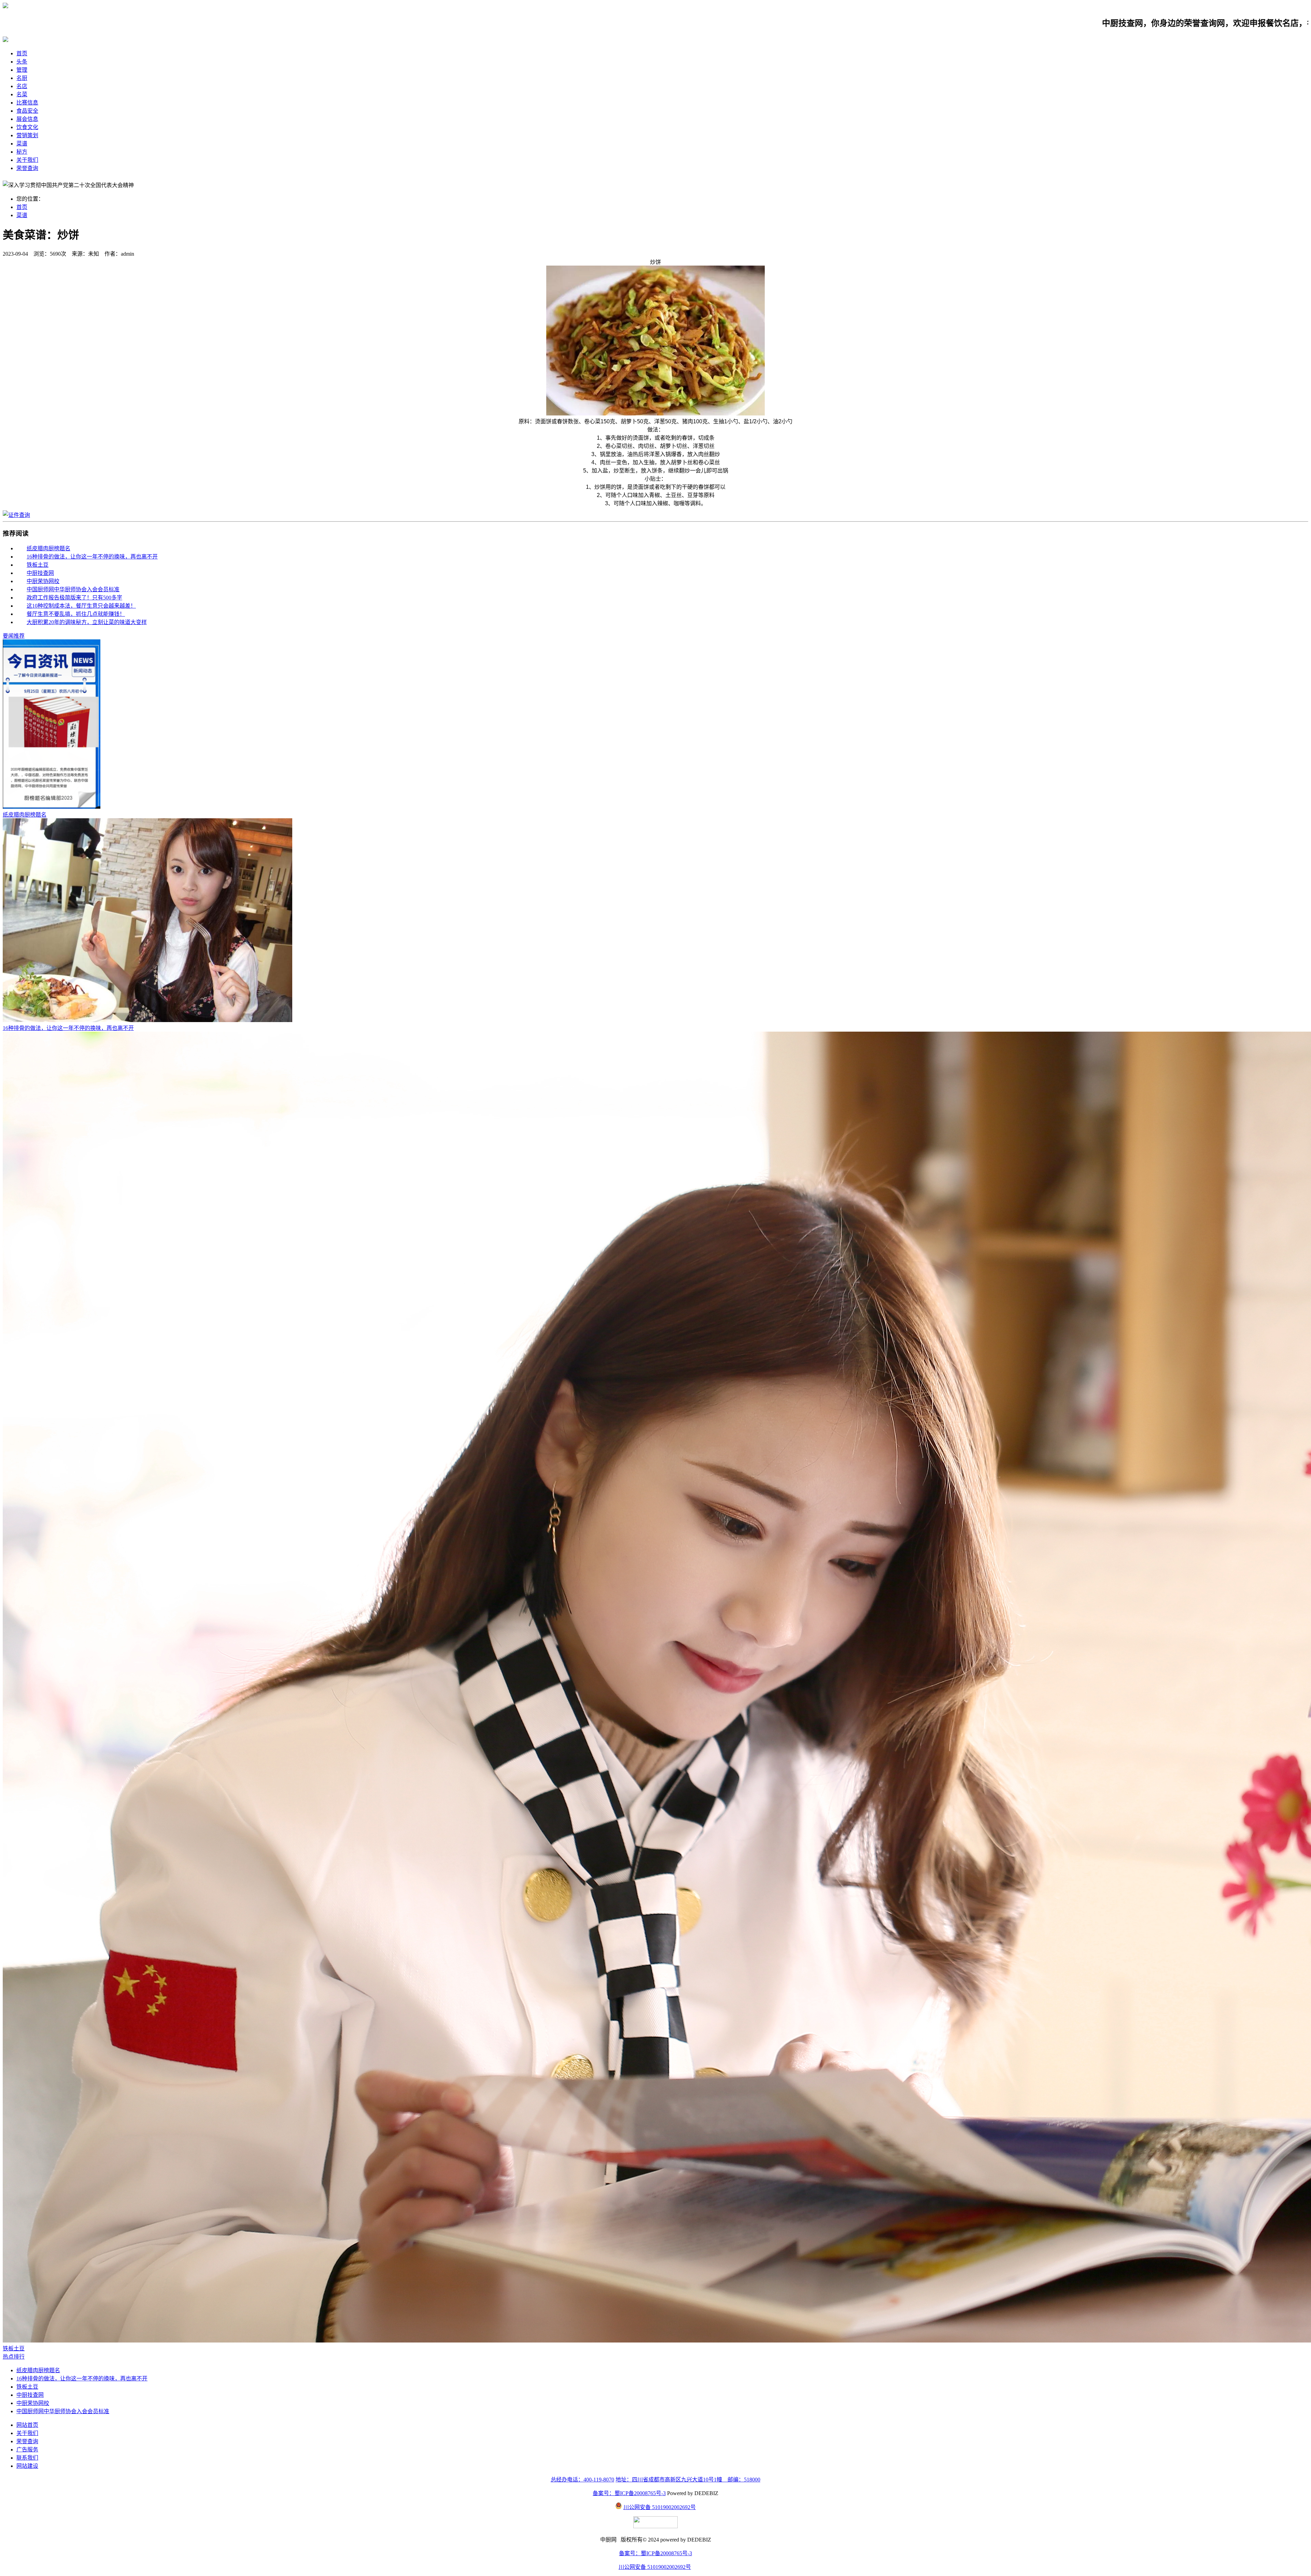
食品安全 (27, 111)
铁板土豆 (38, 565)
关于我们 (27, 160)
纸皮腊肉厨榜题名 (48, 548)
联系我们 (27, 2458)
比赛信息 (27, 103)
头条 (22, 62)
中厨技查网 (40, 573)
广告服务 (27, 2450)
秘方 (22, 152)
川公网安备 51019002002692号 (660, 2507)
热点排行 (14, 2357)
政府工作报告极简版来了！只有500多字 (74, 598)
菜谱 (22, 144)
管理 (22, 70)
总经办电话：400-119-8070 (582, 2480)
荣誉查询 (27, 168)
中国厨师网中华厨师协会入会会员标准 (73, 589)
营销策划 (27, 135)
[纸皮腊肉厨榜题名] (52, 807)
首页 (22, 53)
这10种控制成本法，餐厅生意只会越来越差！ (81, 606)
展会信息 (27, 119)
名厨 (22, 78)
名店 (22, 86)
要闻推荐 (14, 636)
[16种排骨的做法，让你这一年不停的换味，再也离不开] (147, 1020)
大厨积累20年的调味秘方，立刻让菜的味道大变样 (87, 622)
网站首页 (27, 2425)
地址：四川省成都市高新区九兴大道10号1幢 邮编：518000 (688, 2480)
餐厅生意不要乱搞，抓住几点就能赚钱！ (76, 614)
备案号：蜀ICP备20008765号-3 (629, 2493)
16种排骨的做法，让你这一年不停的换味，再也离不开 (92, 557)
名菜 (22, 94)
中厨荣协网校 (43, 581)
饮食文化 (27, 127)
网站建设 (27, 2466)
